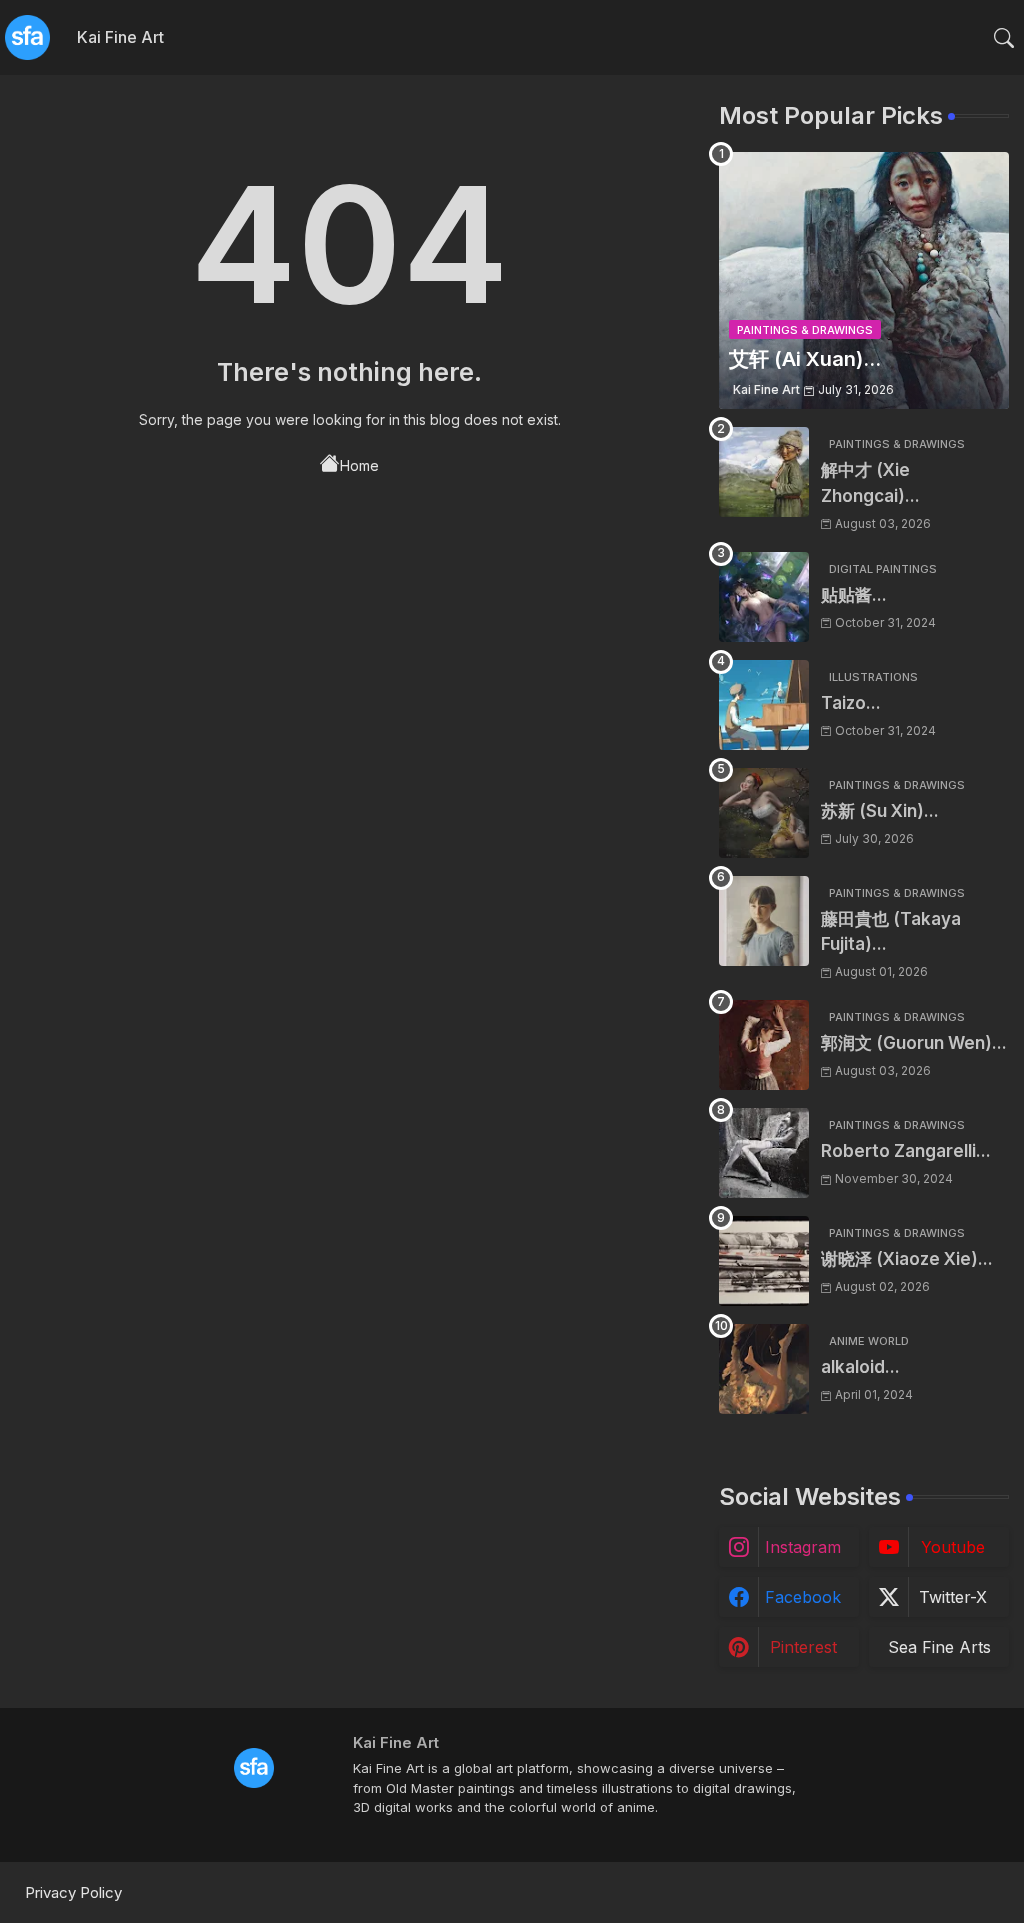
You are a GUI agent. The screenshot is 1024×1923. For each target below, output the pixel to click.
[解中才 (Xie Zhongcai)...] (764, 472)
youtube (953, 1547)
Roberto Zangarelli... (906, 1151)
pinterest (803, 1647)
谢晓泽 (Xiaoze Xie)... (907, 1259)
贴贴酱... (854, 595)
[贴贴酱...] (764, 597)
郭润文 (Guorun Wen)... (914, 1043)
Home (359, 465)
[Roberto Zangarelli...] (764, 1153)
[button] (1004, 38)
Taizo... (851, 703)
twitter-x (953, 1597)
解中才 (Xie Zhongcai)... (870, 483)
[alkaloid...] (764, 1369)
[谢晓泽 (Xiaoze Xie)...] (764, 1261)
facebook (803, 1597)
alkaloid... (860, 1367)
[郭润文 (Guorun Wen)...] (764, 1045)
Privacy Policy (73, 1892)
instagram (803, 1547)
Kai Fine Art (120, 37)
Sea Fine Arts (939, 1647)
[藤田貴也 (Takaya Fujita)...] (764, 921)
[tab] (120, 37)
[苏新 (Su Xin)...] (764, 813)
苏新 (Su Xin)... (880, 811)
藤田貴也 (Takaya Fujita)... (891, 932)
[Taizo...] (764, 705)
